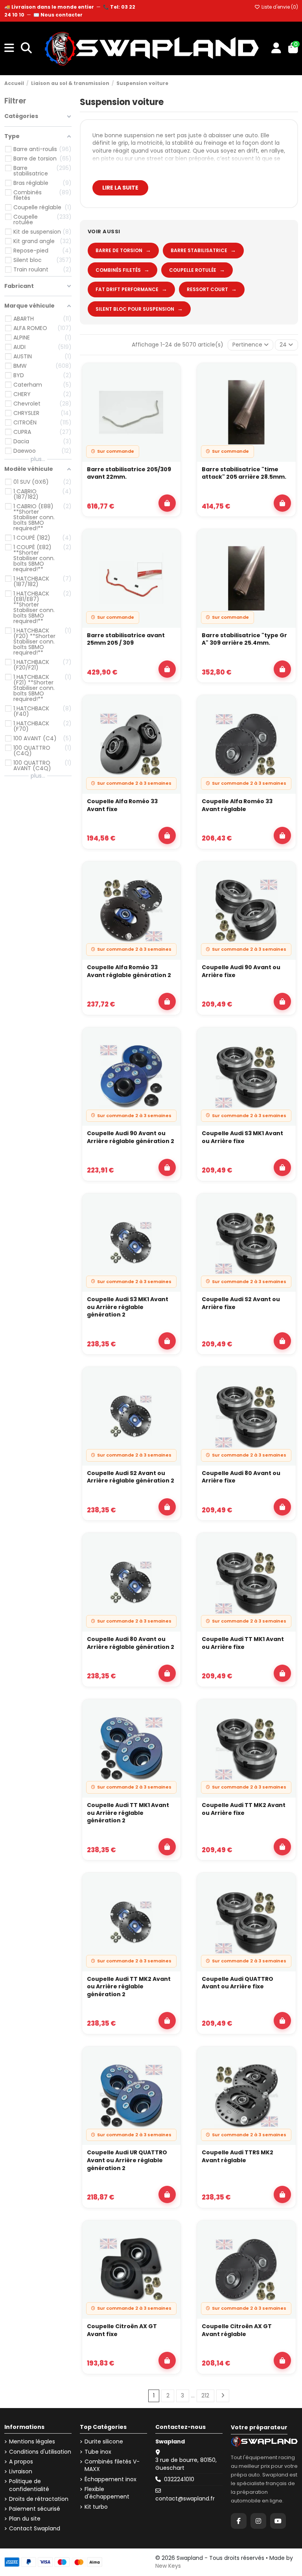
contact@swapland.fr (185, 2499)
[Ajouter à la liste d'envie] (170, 376)
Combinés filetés (122, 270)
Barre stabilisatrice (203, 250)
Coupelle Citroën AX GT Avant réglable (237, 2330)
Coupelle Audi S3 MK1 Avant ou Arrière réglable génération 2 (128, 1307)
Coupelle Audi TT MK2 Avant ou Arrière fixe (244, 1809)
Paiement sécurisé (35, 2509)
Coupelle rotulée (197, 270)
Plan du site (25, 2519)
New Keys (168, 2566)
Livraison (21, 2472)
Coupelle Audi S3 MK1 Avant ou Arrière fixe (242, 1137)
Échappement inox (110, 2479)
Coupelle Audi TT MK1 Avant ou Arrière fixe (243, 1643)
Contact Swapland (35, 2529)
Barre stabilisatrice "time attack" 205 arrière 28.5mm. (244, 473)
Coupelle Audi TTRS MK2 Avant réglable (238, 2157)
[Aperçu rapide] (170, 395)
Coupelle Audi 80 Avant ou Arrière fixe (241, 1477)
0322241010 (179, 2479)
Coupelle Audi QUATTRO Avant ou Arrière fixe (238, 1983)
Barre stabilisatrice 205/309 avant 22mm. (129, 473)
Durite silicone (104, 2442)
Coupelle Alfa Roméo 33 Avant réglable (237, 805)
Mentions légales (32, 2442)
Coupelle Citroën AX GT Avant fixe (122, 2330)
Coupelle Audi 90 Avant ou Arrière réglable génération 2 (131, 1137)
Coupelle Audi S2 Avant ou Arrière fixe (241, 1303)
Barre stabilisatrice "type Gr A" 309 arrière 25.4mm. (244, 639)
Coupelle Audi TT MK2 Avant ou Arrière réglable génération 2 (129, 1987)
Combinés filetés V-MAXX (112, 2466)
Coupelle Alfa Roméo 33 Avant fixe (122, 805)
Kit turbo (96, 2507)
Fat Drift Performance (131, 289)
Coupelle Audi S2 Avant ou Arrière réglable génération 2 (131, 1477)
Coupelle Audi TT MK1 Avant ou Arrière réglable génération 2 (128, 1813)
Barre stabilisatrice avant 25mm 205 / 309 (126, 639)
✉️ (58, 15)
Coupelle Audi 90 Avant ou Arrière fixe (241, 971)
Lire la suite (120, 188)
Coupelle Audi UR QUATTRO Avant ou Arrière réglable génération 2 (127, 2160)
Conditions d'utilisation (40, 2452)
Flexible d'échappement (107, 2493)
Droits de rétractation (39, 2499)
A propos (21, 2462)
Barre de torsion (123, 250)
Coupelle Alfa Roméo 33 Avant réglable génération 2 (129, 971)
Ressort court (212, 289)
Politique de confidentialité (29, 2485)
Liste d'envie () (279, 7)
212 (205, 2395)
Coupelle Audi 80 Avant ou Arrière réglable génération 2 (131, 1643)
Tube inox (98, 2452)
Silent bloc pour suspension (139, 309)
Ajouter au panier (167, 503)
